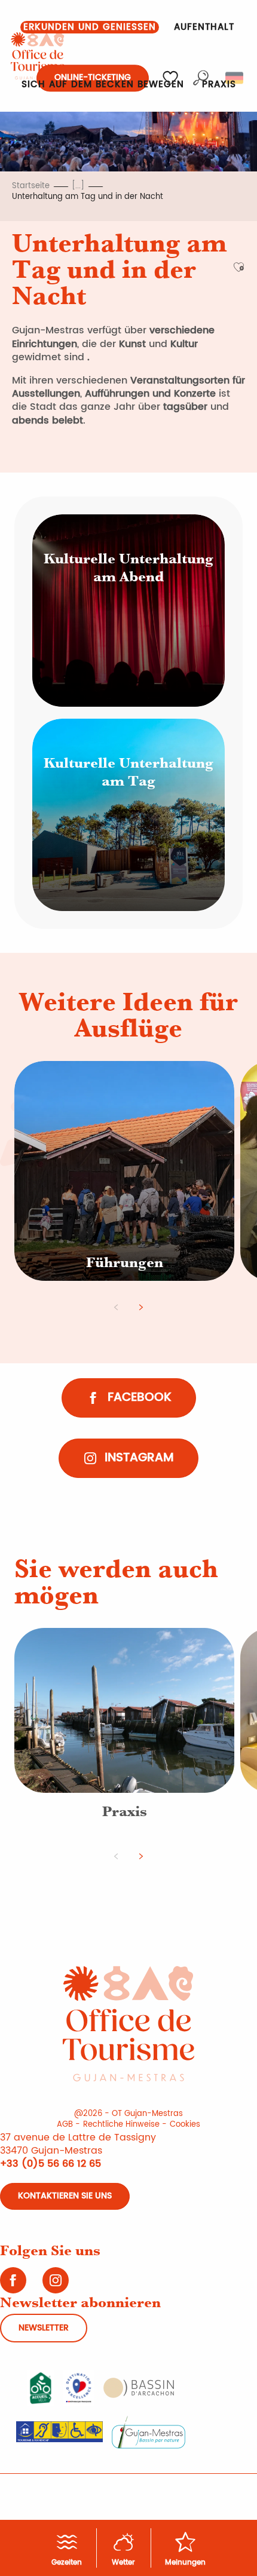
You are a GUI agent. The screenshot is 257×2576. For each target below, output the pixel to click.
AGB (65, 2125)
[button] (90, 27)
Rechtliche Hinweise (121, 2125)
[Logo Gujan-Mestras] (151, 2431)
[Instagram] (58, 2284)
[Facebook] (15, 2284)
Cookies (185, 2125)
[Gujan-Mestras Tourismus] (38, 56)
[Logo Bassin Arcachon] (141, 2387)
